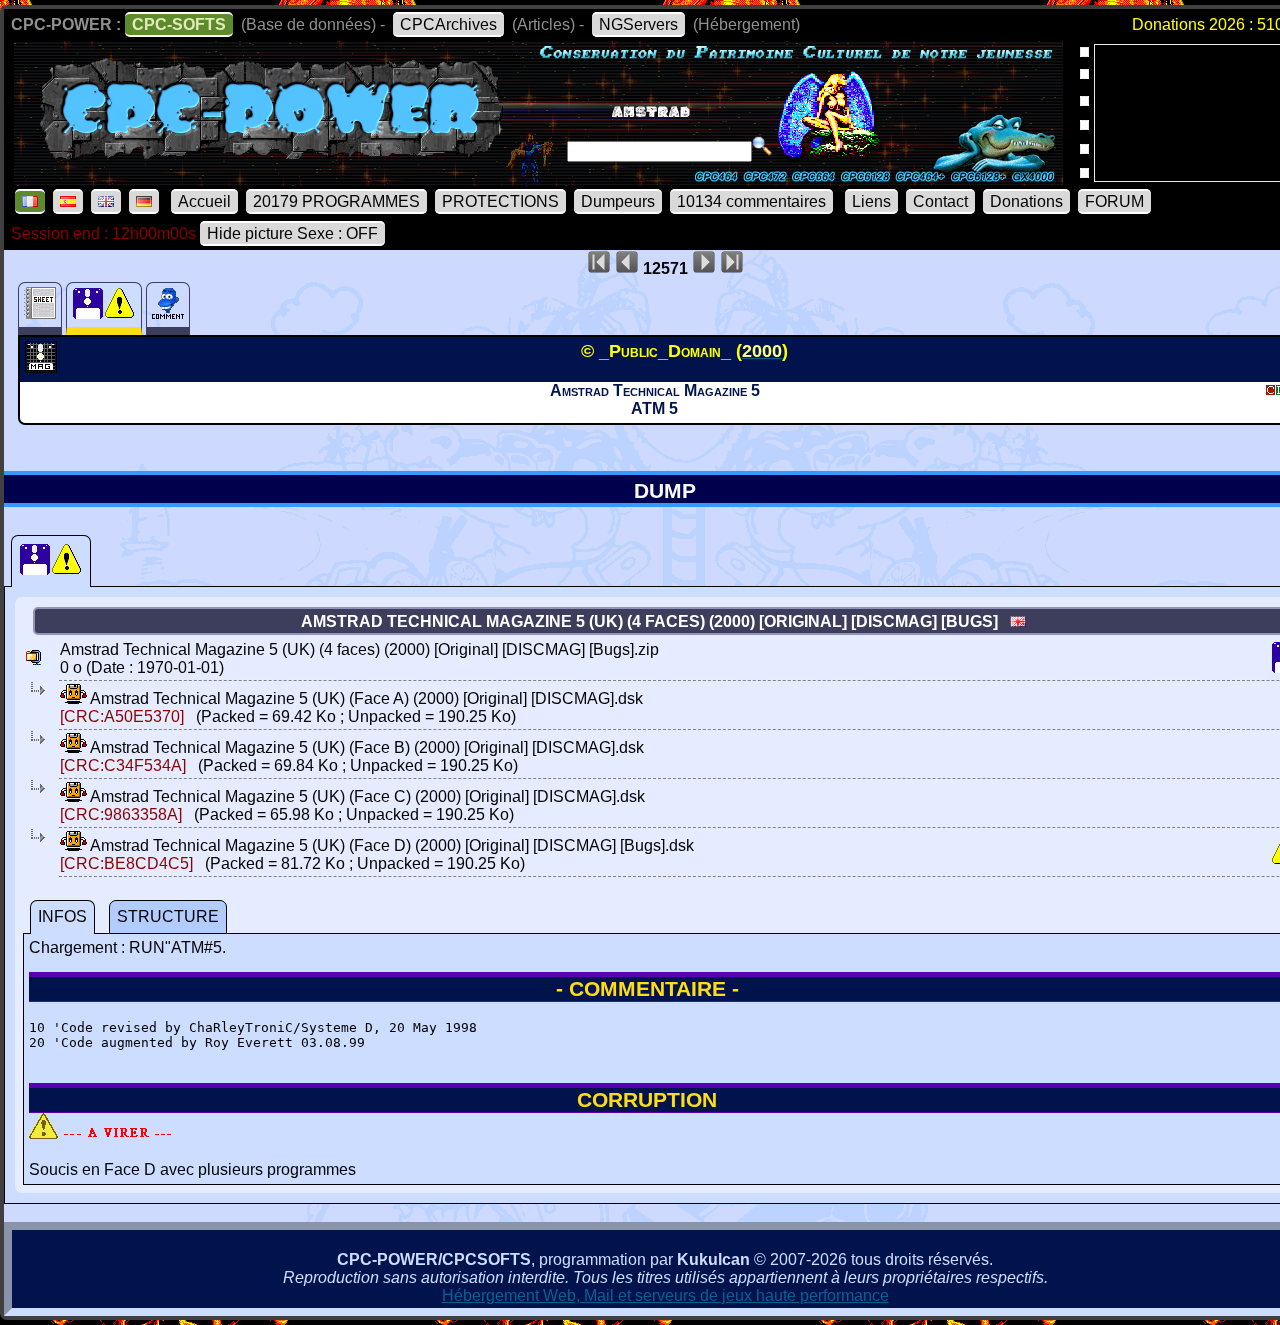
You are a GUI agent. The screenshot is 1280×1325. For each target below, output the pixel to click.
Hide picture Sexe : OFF (292, 233)
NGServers (638, 24)
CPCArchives (448, 24)
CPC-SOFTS (179, 24)
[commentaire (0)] (168, 308)
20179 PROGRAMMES (336, 201)
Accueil (204, 201)
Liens (871, 201)
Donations (1026, 201)
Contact (940, 201)
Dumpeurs (618, 201)
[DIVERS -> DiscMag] (43, 367)
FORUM (1114, 201)
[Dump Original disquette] (51, 561)
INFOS (62, 916)
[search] (762, 146)
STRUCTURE (168, 916)
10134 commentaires (751, 201)
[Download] (73, 698)
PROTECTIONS (500, 201)
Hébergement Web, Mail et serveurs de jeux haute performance (665, 1295)
